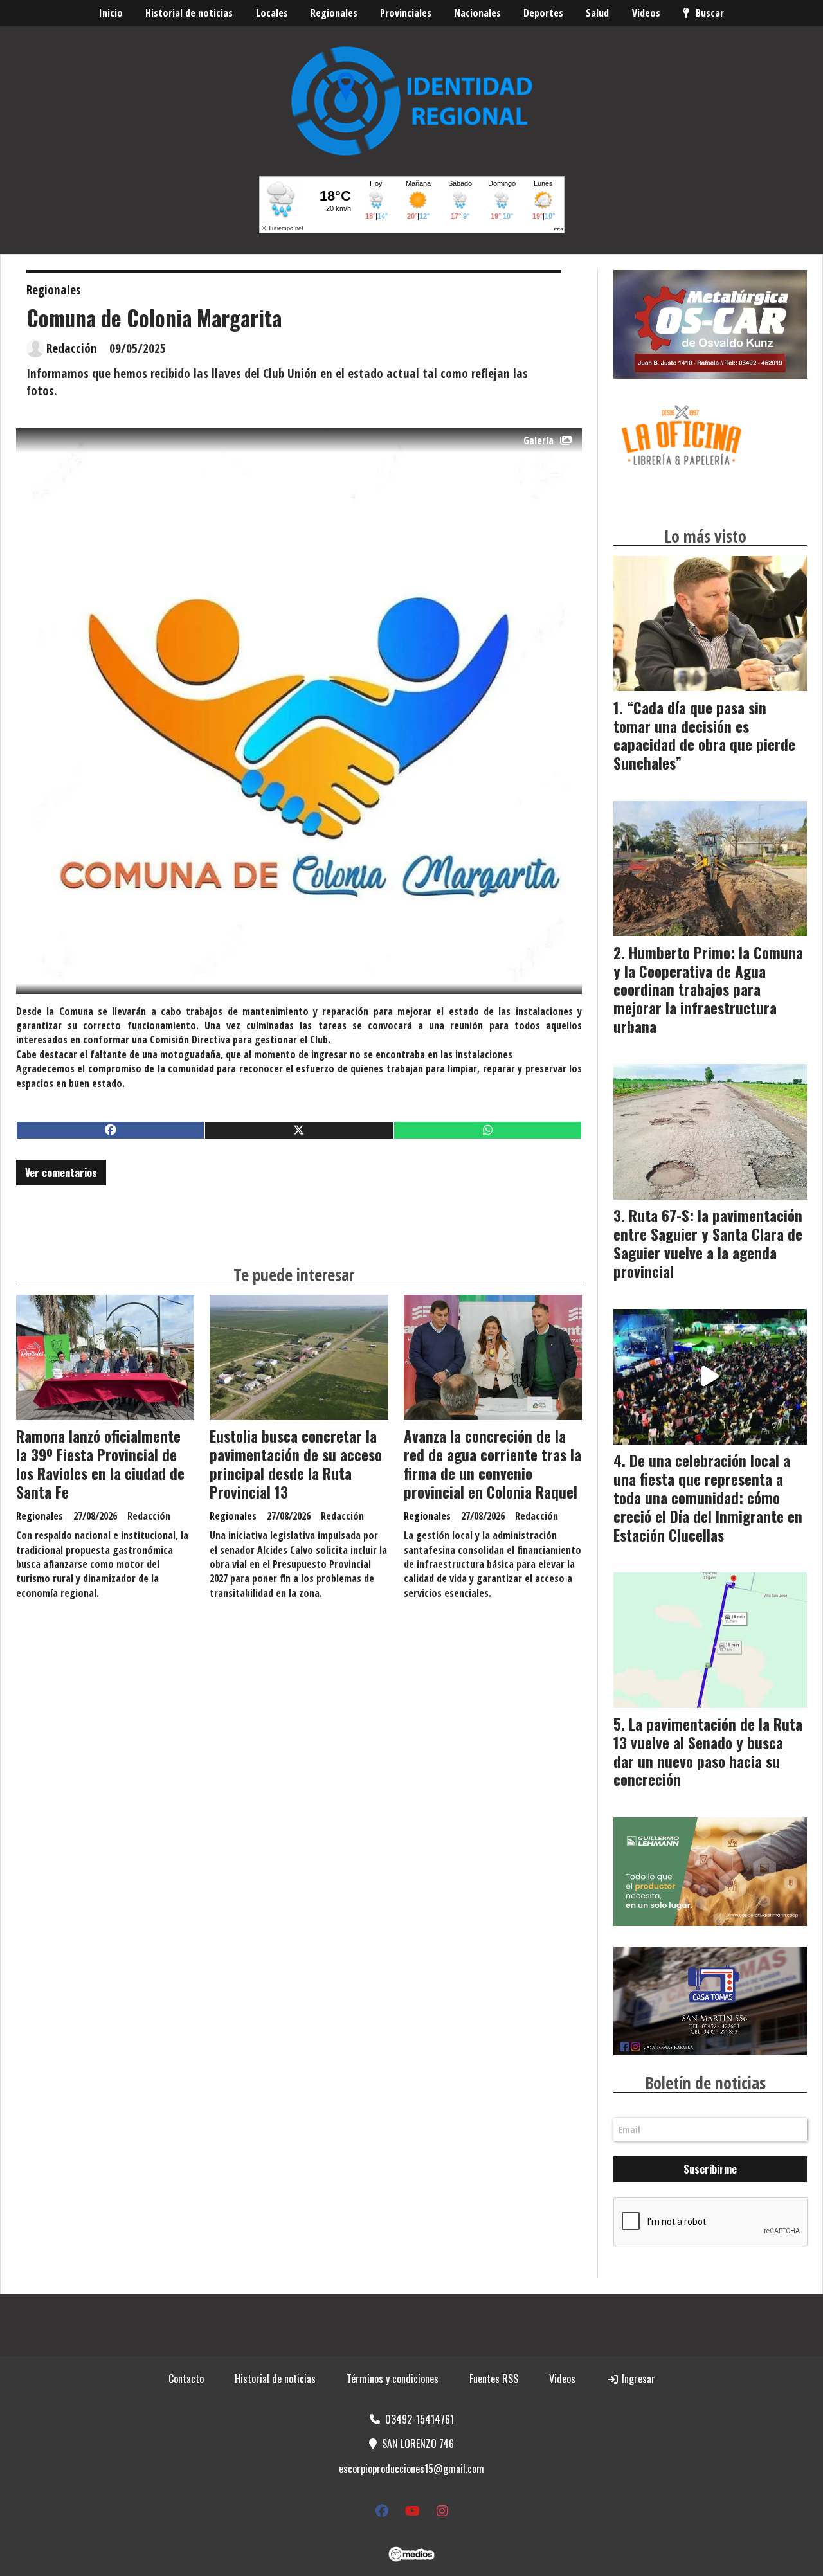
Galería (538, 440)
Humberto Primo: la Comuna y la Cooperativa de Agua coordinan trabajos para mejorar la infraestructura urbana (708, 990)
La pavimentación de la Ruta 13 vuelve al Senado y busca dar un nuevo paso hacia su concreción (708, 1752)
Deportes (543, 13)
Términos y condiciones (393, 2379)
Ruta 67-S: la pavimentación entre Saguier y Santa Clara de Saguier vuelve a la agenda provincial (708, 1243)
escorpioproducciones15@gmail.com (411, 2469)
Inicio (111, 13)
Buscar (710, 13)
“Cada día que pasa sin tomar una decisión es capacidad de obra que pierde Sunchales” (704, 735)
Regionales (334, 13)
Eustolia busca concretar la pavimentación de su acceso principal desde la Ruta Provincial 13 (296, 1464)
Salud (597, 13)
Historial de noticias (189, 13)
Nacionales (477, 13)
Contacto (186, 2379)
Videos (646, 13)
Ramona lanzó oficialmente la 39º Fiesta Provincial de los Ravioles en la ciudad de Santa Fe (100, 1464)
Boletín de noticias (705, 2083)
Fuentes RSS (494, 2379)
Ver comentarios (61, 1173)
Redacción (72, 348)
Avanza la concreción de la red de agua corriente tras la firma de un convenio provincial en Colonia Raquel (493, 1464)
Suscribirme (710, 2169)
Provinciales (406, 13)
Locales (272, 13)
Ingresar (637, 2379)
